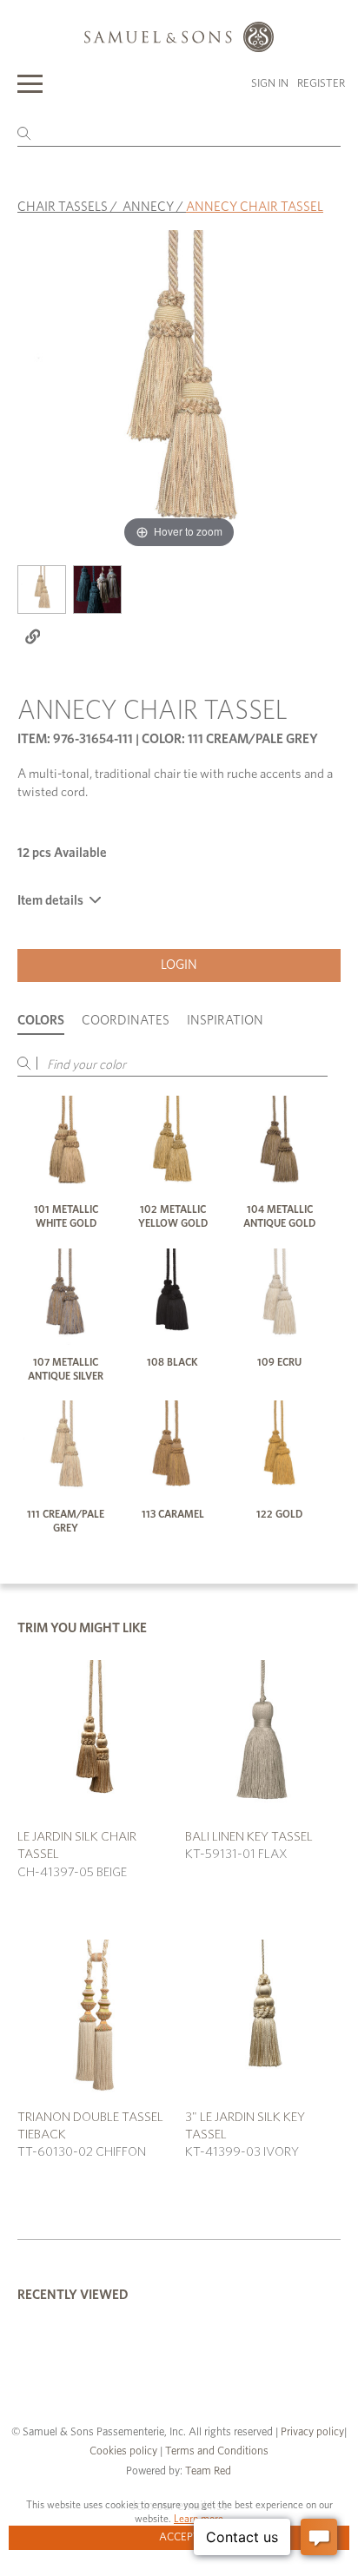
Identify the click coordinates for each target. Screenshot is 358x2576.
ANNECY (148, 207)
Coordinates (126, 1021)
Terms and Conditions (215, 2451)
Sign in (270, 84)
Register (321, 84)
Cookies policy (123, 2451)
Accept (179, 2537)
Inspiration (225, 1021)
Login (179, 965)
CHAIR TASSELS (63, 207)
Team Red (208, 2471)
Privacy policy (312, 2432)
